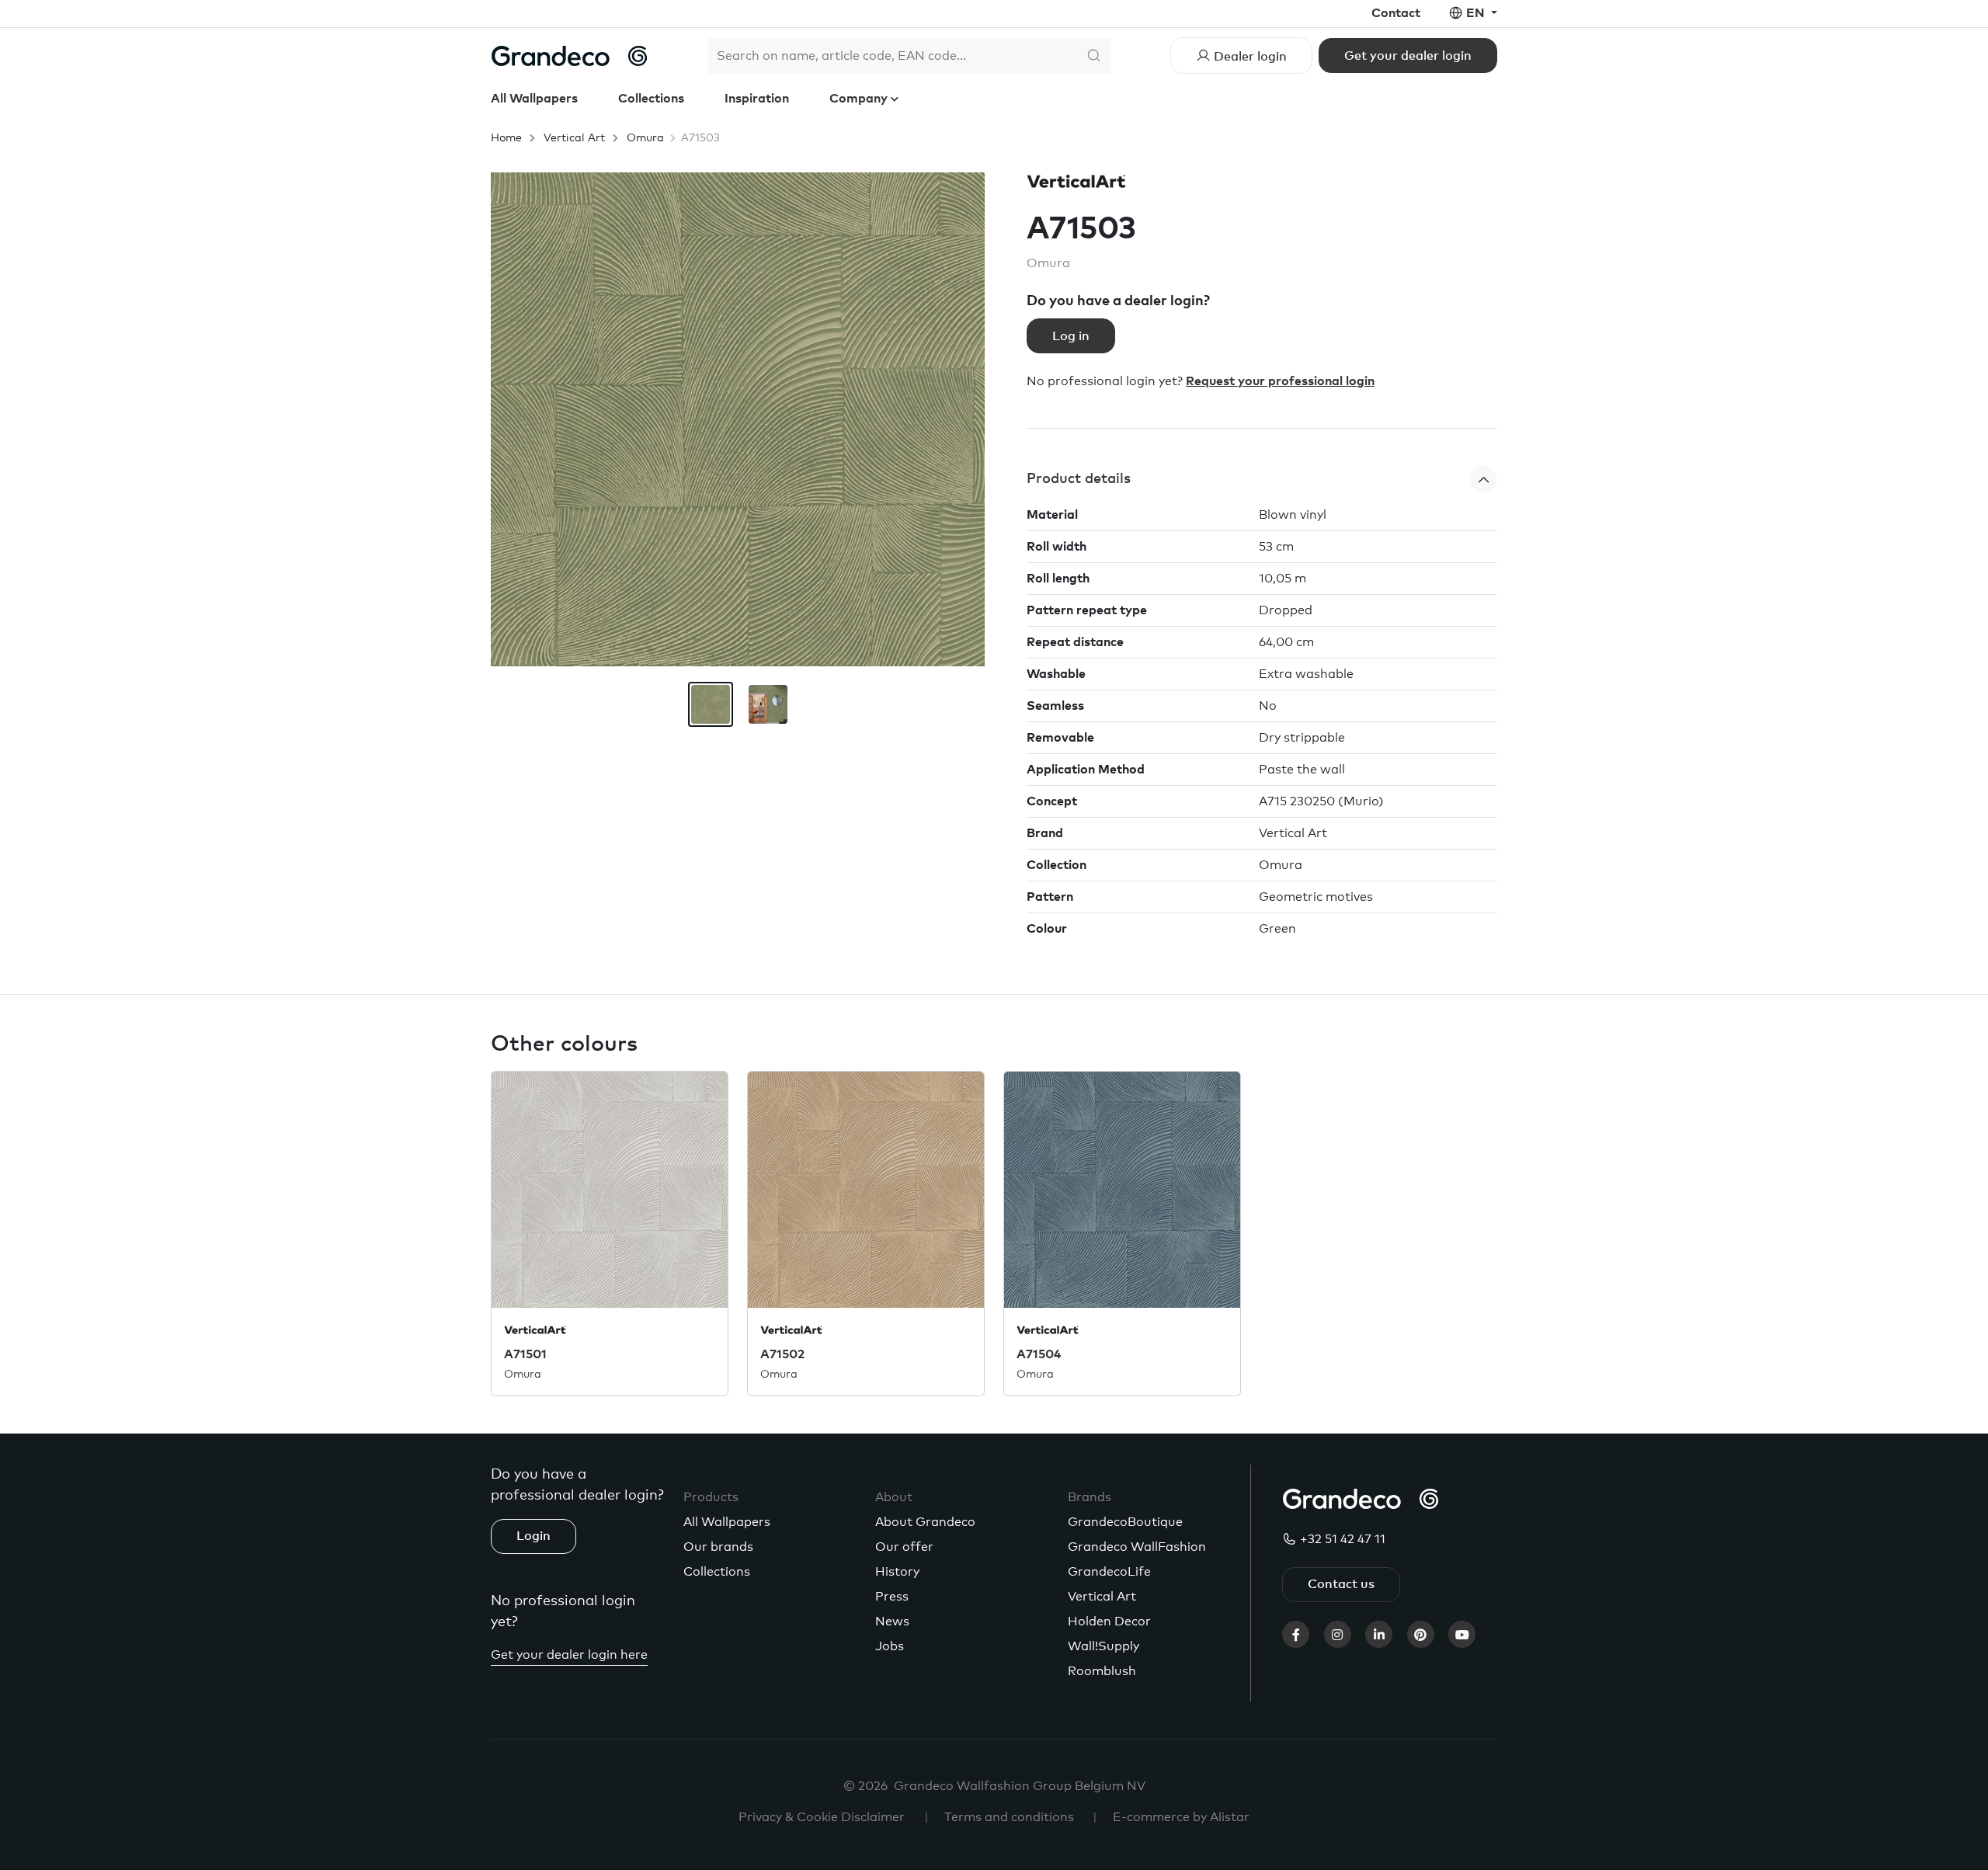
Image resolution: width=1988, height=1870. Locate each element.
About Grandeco (925, 1522)
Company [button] (860, 99)
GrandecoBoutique (1125, 1522)
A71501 (525, 1354)
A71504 (1039, 1354)
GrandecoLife (1109, 1572)
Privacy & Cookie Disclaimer (822, 1817)
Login (533, 1536)
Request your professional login (1280, 381)
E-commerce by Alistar (1181, 1817)
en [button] (1477, 13)
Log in (1071, 336)
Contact (1396, 13)
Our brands (718, 1547)
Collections (651, 99)
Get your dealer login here (569, 1655)
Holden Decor (1109, 1621)
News (892, 1621)
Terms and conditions (1009, 1817)
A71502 (782, 1354)
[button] (1262, 480)
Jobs (890, 1646)
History (897, 1572)
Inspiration (757, 99)
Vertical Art (574, 138)
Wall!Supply (1103, 1646)
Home (506, 138)
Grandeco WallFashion (1137, 1547)
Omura (645, 138)
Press (892, 1597)
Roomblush (1102, 1671)
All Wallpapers (534, 99)
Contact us (1341, 1584)
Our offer (904, 1547)
